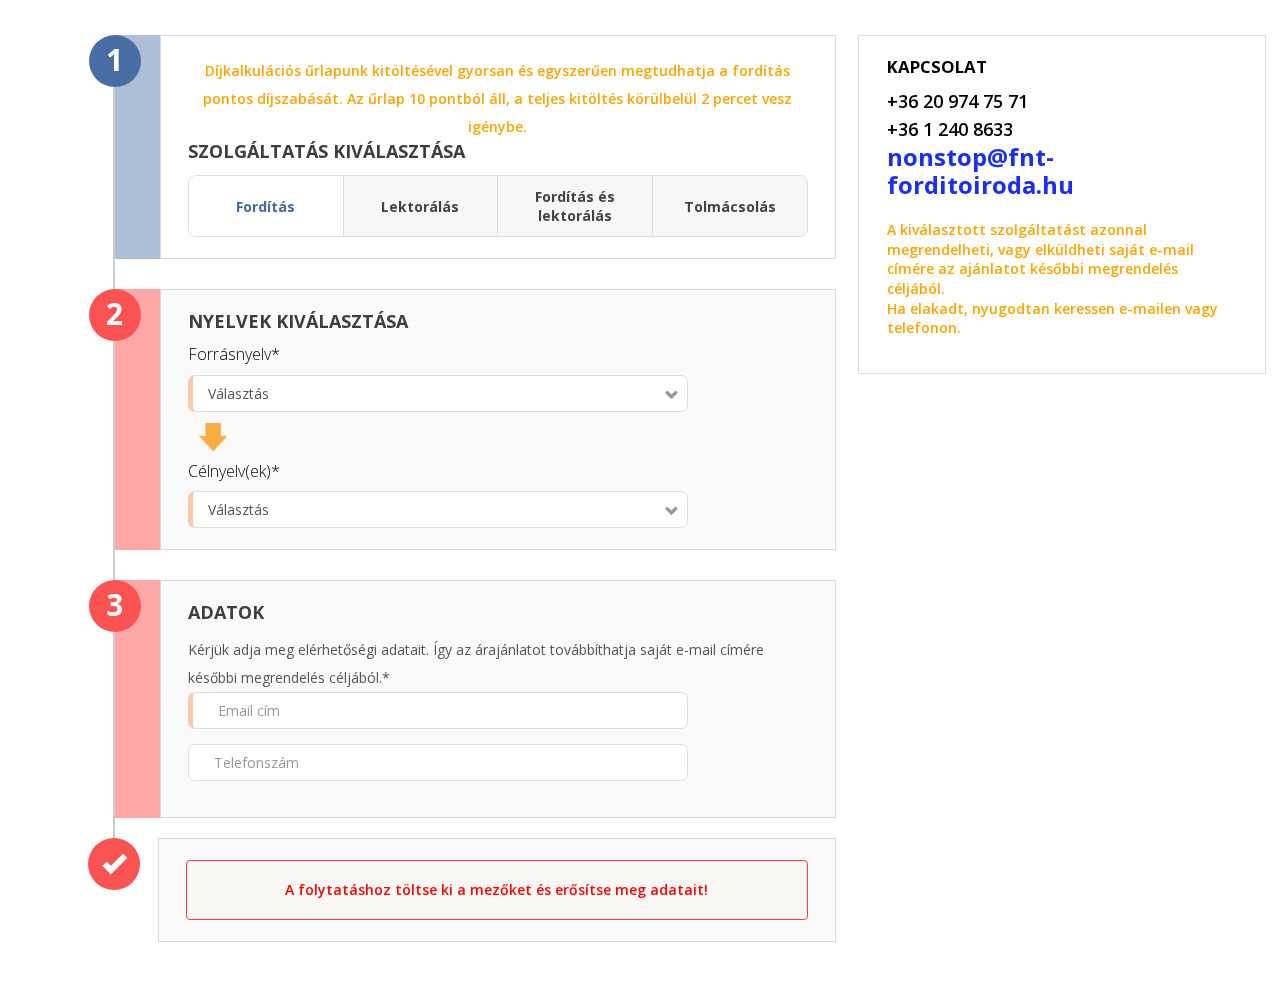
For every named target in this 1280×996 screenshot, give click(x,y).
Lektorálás (420, 206)
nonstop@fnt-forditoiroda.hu (980, 170)
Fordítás (265, 206)
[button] (497, 890)
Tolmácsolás (730, 206)
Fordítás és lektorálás (575, 206)
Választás (238, 393)
